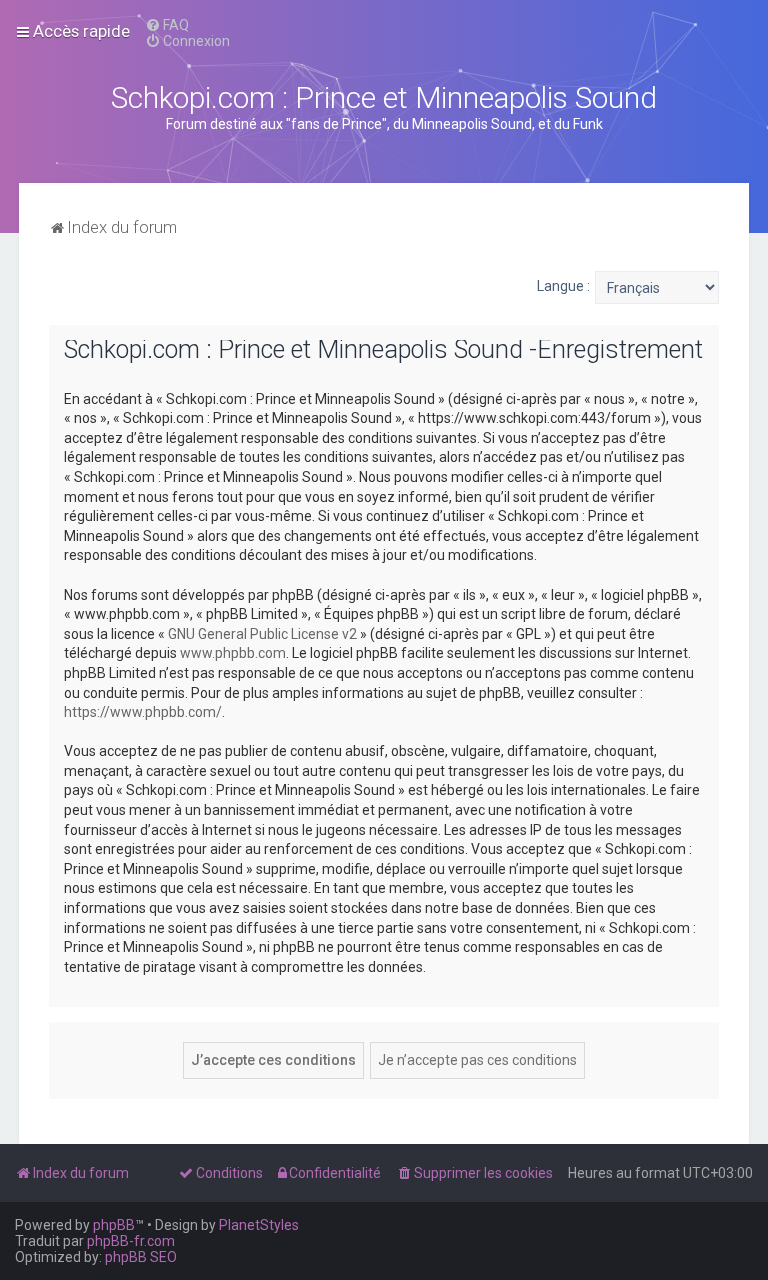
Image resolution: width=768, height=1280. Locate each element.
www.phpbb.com (233, 653)
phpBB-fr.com (131, 1241)
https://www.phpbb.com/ (143, 712)
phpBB (114, 1225)
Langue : (563, 286)
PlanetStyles (259, 1225)
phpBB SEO (141, 1257)
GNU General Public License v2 (262, 634)
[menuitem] (167, 25)
